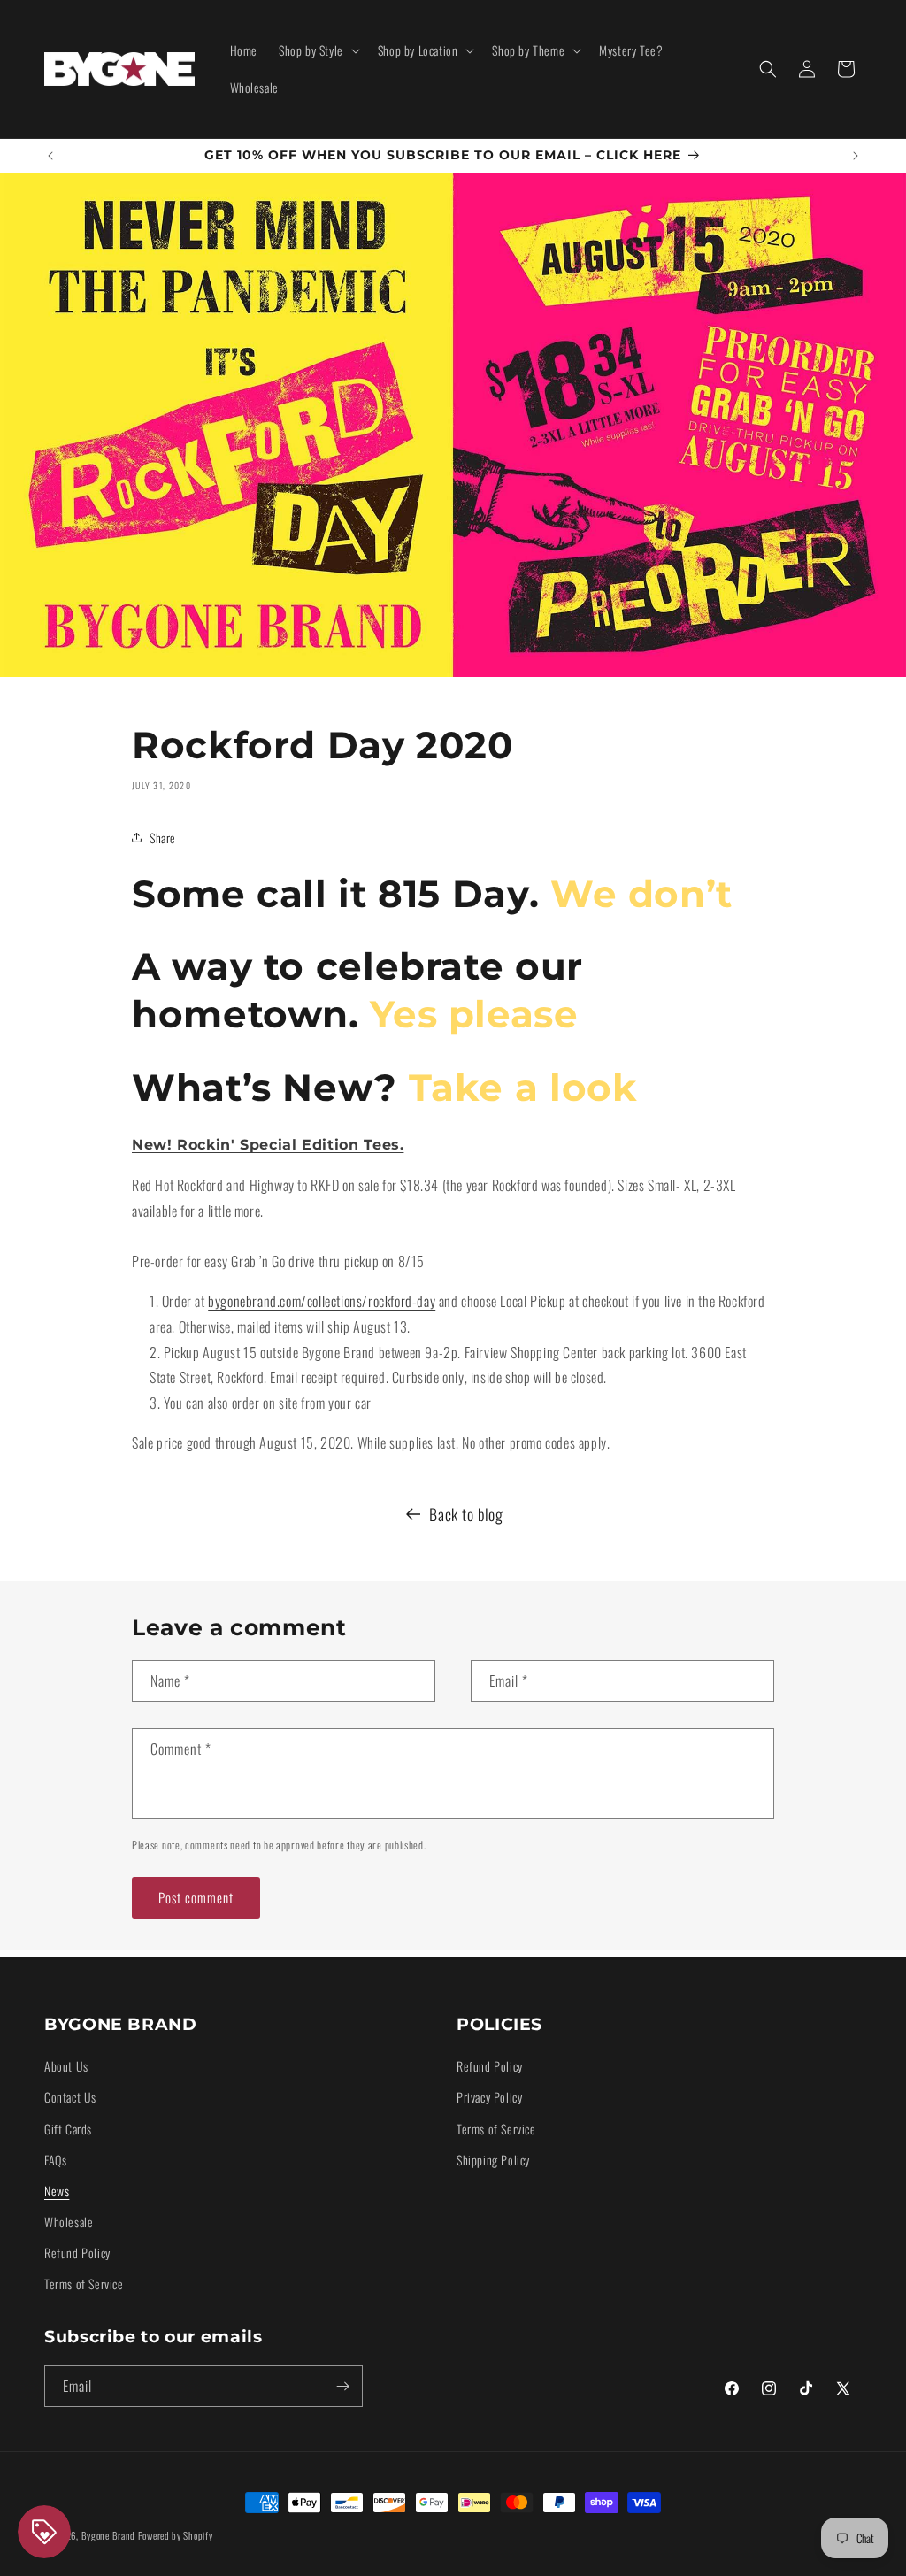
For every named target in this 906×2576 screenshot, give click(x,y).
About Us (66, 2066)
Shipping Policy (493, 2160)
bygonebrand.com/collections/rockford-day (322, 1301)
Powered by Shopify (176, 2535)
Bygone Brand (108, 2535)
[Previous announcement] (50, 156)
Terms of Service (84, 2284)
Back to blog (466, 1514)
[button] (318, 50)
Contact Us (70, 2097)
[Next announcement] (856, 156)
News (57, 2191)
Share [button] (163, 838)
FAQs (55, 2160)
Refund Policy (77, 2253)
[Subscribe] (342, 2386)
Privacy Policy (489, 2097)
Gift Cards (68, 2129)
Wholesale (69, 2222)
